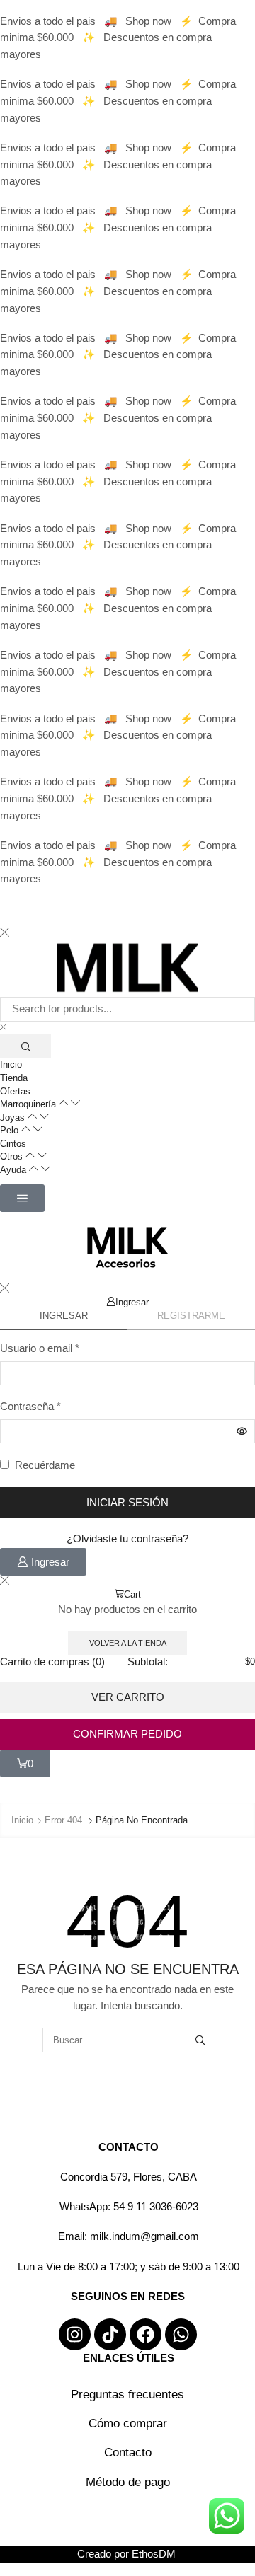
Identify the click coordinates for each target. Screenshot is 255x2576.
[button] (22, 1198)
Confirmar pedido (127, 1734)
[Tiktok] (110, 2334)
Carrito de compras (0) (52, 1662)
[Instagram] (75, 2334)
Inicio (22, 1820)
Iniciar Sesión (127, 1503)
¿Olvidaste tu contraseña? (127, 1539)
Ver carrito (128, 1697)
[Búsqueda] (25, 1046)
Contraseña (30, 1405)
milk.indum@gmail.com (144, 2236)
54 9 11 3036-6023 (156, 2207)
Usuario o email (40, 1347)
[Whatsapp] (181, 2334)
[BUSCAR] (200, 2040)
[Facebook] (146, 2334)
